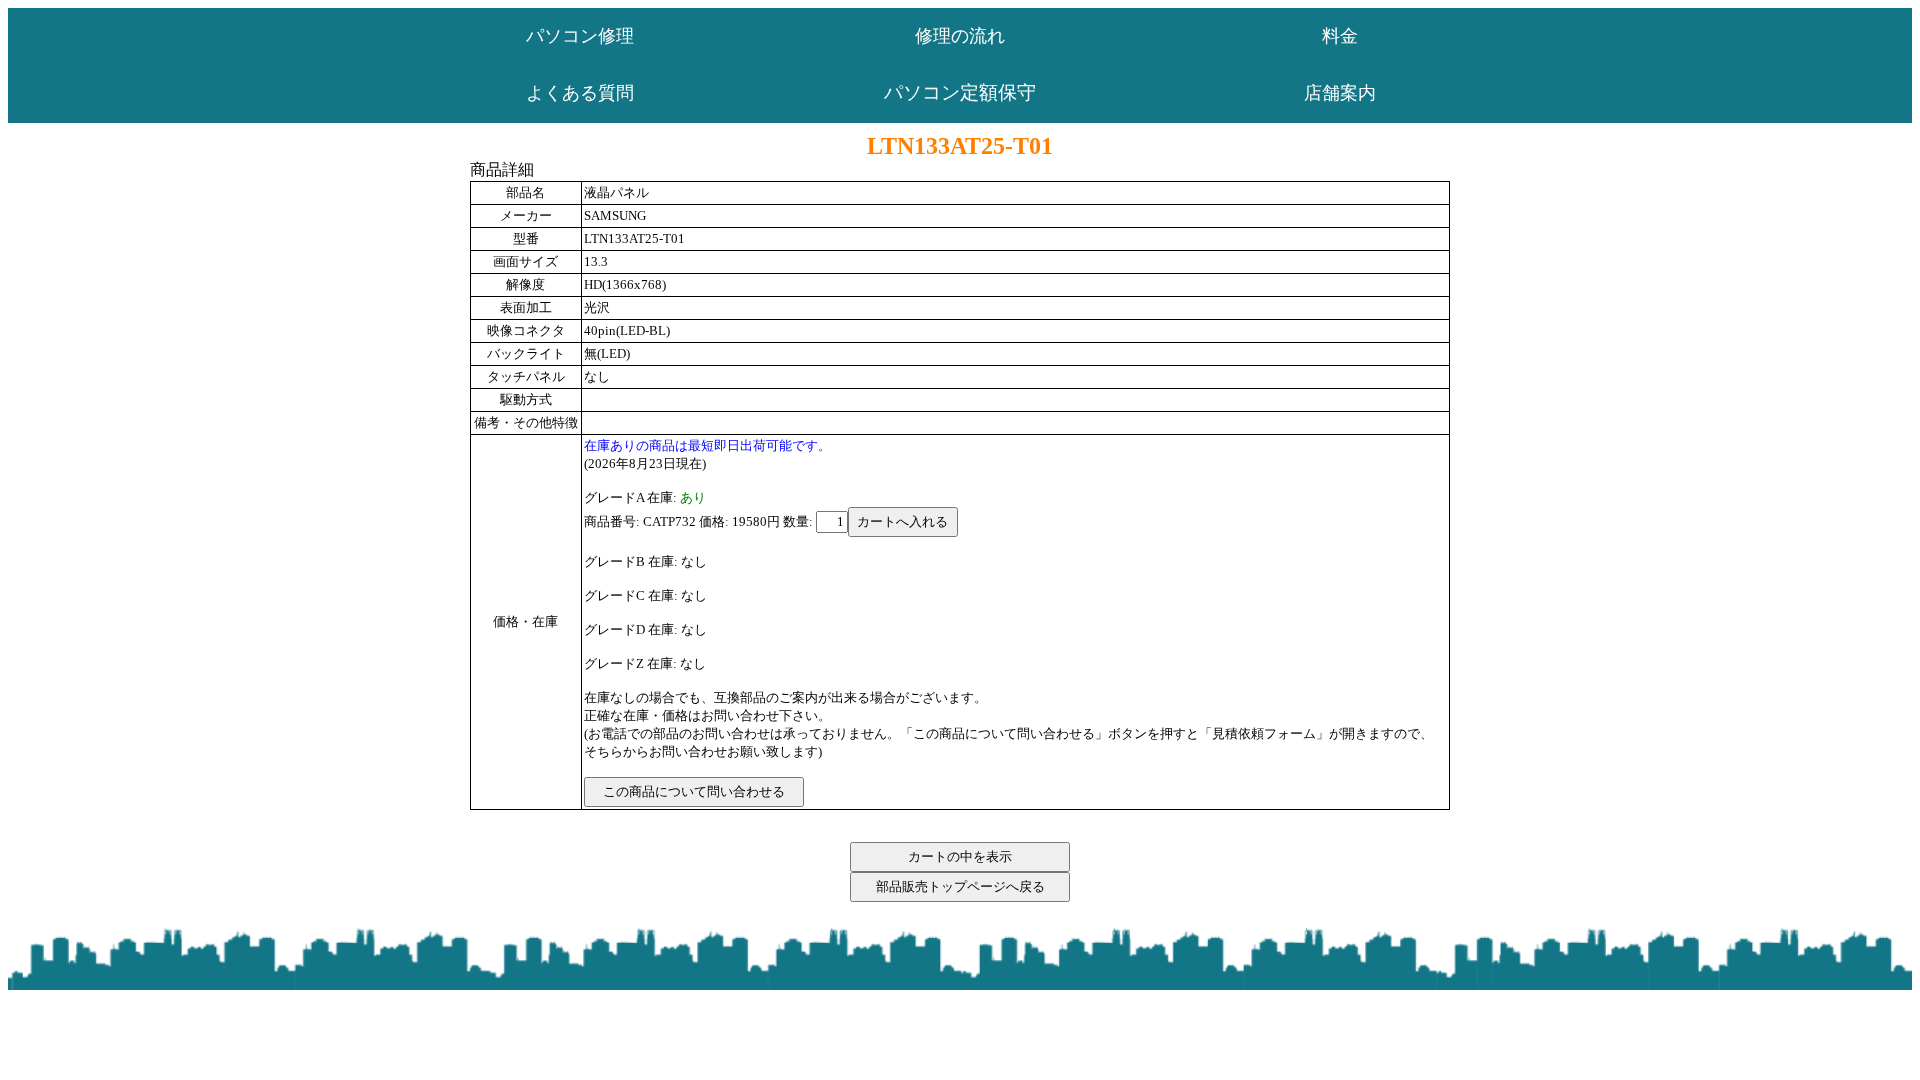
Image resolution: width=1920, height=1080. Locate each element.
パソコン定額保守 (960, 92)
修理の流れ (960, 36)
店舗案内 (1340, 93)
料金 (1340, 36)
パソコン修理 (580, 36)
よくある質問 (580, 93)
